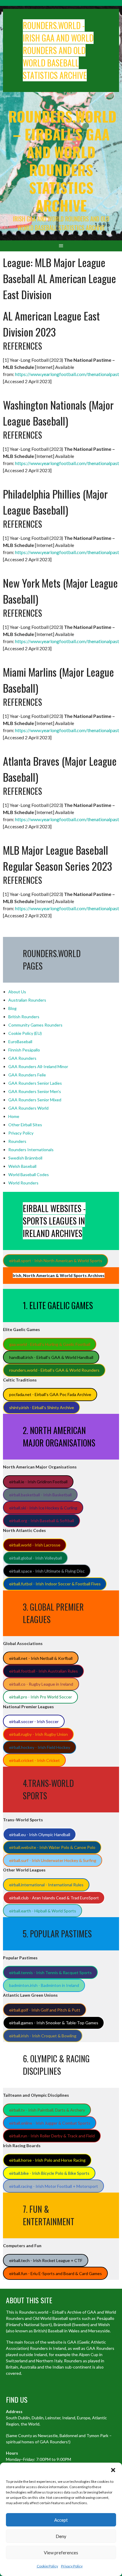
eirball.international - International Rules (46, 1885)
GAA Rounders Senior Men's (35, 1091)
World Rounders (23, 1183)
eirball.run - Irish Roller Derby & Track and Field (52, 2136)
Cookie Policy (47, 2566)
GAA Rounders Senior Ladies (35, 1083)
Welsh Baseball (22, 1166)
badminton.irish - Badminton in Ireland (44, 1985)
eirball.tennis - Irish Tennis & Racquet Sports (50, 1973)
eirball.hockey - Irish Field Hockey (40, 1747)
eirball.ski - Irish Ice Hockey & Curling (43, 1508)
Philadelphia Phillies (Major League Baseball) (55, 502)
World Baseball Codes (29, 1174)
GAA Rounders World (28, 1108)
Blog (12, 1008)
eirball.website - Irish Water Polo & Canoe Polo (52, 1847)
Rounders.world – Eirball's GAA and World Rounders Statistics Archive (62, 161)
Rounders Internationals (31, 1150)
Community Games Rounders (35, 1025)
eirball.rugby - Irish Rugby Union (38, 1734)
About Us (17, 992)
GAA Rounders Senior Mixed (35, 1100)
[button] (113, 2470)
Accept (61, 2520)
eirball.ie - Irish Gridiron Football (38, 1482)
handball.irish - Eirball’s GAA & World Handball (51, 1357)
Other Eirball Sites (25, 1125)
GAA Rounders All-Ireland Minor (38, 1066)
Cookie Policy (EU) (25, 1033)
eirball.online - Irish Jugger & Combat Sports (50, 2123)
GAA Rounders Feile (27, 1075)
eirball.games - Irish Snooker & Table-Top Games (54, 2023)
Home (14, 1116)
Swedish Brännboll (25, 1158)
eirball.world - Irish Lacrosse (35, 1545)
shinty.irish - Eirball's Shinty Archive (42, 1407)
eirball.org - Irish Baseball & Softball (42, 1521)
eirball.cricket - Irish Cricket (34, 1760)
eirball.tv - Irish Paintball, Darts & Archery (47, 2110)
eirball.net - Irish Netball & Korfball (41, 1658)
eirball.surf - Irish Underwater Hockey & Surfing (53, 1860)
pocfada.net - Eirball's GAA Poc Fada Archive (50, 1394)
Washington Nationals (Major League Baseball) (58, 413)
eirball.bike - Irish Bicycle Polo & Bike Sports (49, 2173)
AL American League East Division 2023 (51, 324)
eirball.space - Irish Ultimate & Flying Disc (47, 1571)
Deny (61, 2536)
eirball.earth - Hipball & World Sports (43, 1911)
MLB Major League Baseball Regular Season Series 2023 (57, 858)
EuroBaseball (20, 1042)
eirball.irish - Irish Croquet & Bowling (43, 2036)
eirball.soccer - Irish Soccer (34, 1721)
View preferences (61, 2553)
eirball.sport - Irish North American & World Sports (56, 1261)
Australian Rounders (27, 1000)
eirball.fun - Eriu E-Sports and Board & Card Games (56, 2273)
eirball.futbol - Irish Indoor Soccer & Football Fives (55, 1584)
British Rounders (24, 1017)
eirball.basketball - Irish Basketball (40, 1495)
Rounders (17, 1141)
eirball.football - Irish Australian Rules (44, 1671)
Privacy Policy (72, 2566)
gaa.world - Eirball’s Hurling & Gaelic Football (50, 1344)
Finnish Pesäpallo (24, 1050)
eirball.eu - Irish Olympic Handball (40, 1835)
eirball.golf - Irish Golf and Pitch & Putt (45, 2010)
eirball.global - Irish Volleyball (36, 1558)
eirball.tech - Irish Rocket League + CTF (46, 2260)
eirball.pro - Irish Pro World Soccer (41, 1697)
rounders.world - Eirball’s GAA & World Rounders (54, 1370)
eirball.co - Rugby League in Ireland (41, 1684)
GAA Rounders (22, 1058)
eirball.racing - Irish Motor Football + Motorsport (54, 2186)
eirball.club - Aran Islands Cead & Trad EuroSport (54, 1898)
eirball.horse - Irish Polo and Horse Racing (47, 2160)
